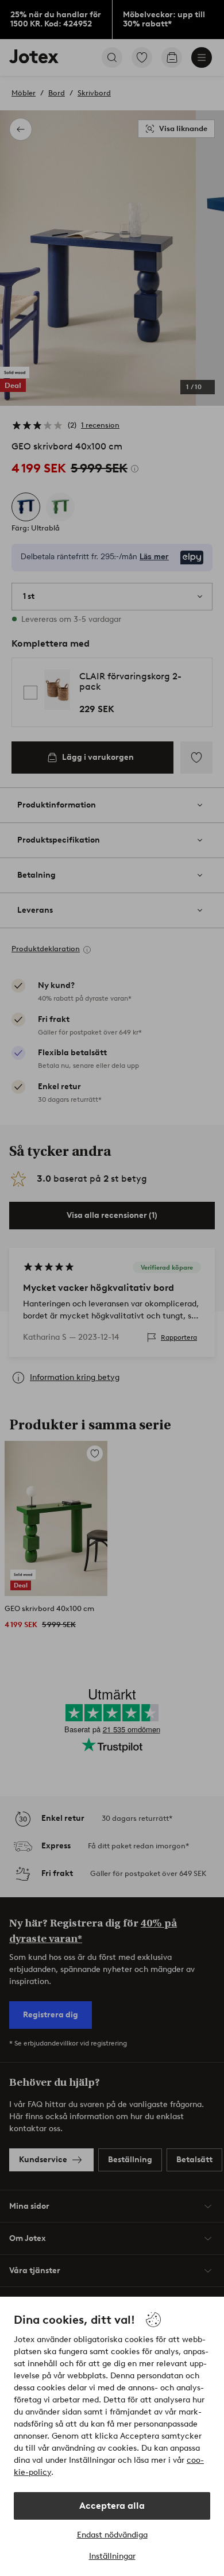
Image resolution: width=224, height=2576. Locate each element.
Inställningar (112, 2556)
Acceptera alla (112, 2506)
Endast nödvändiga (112, 2535)
